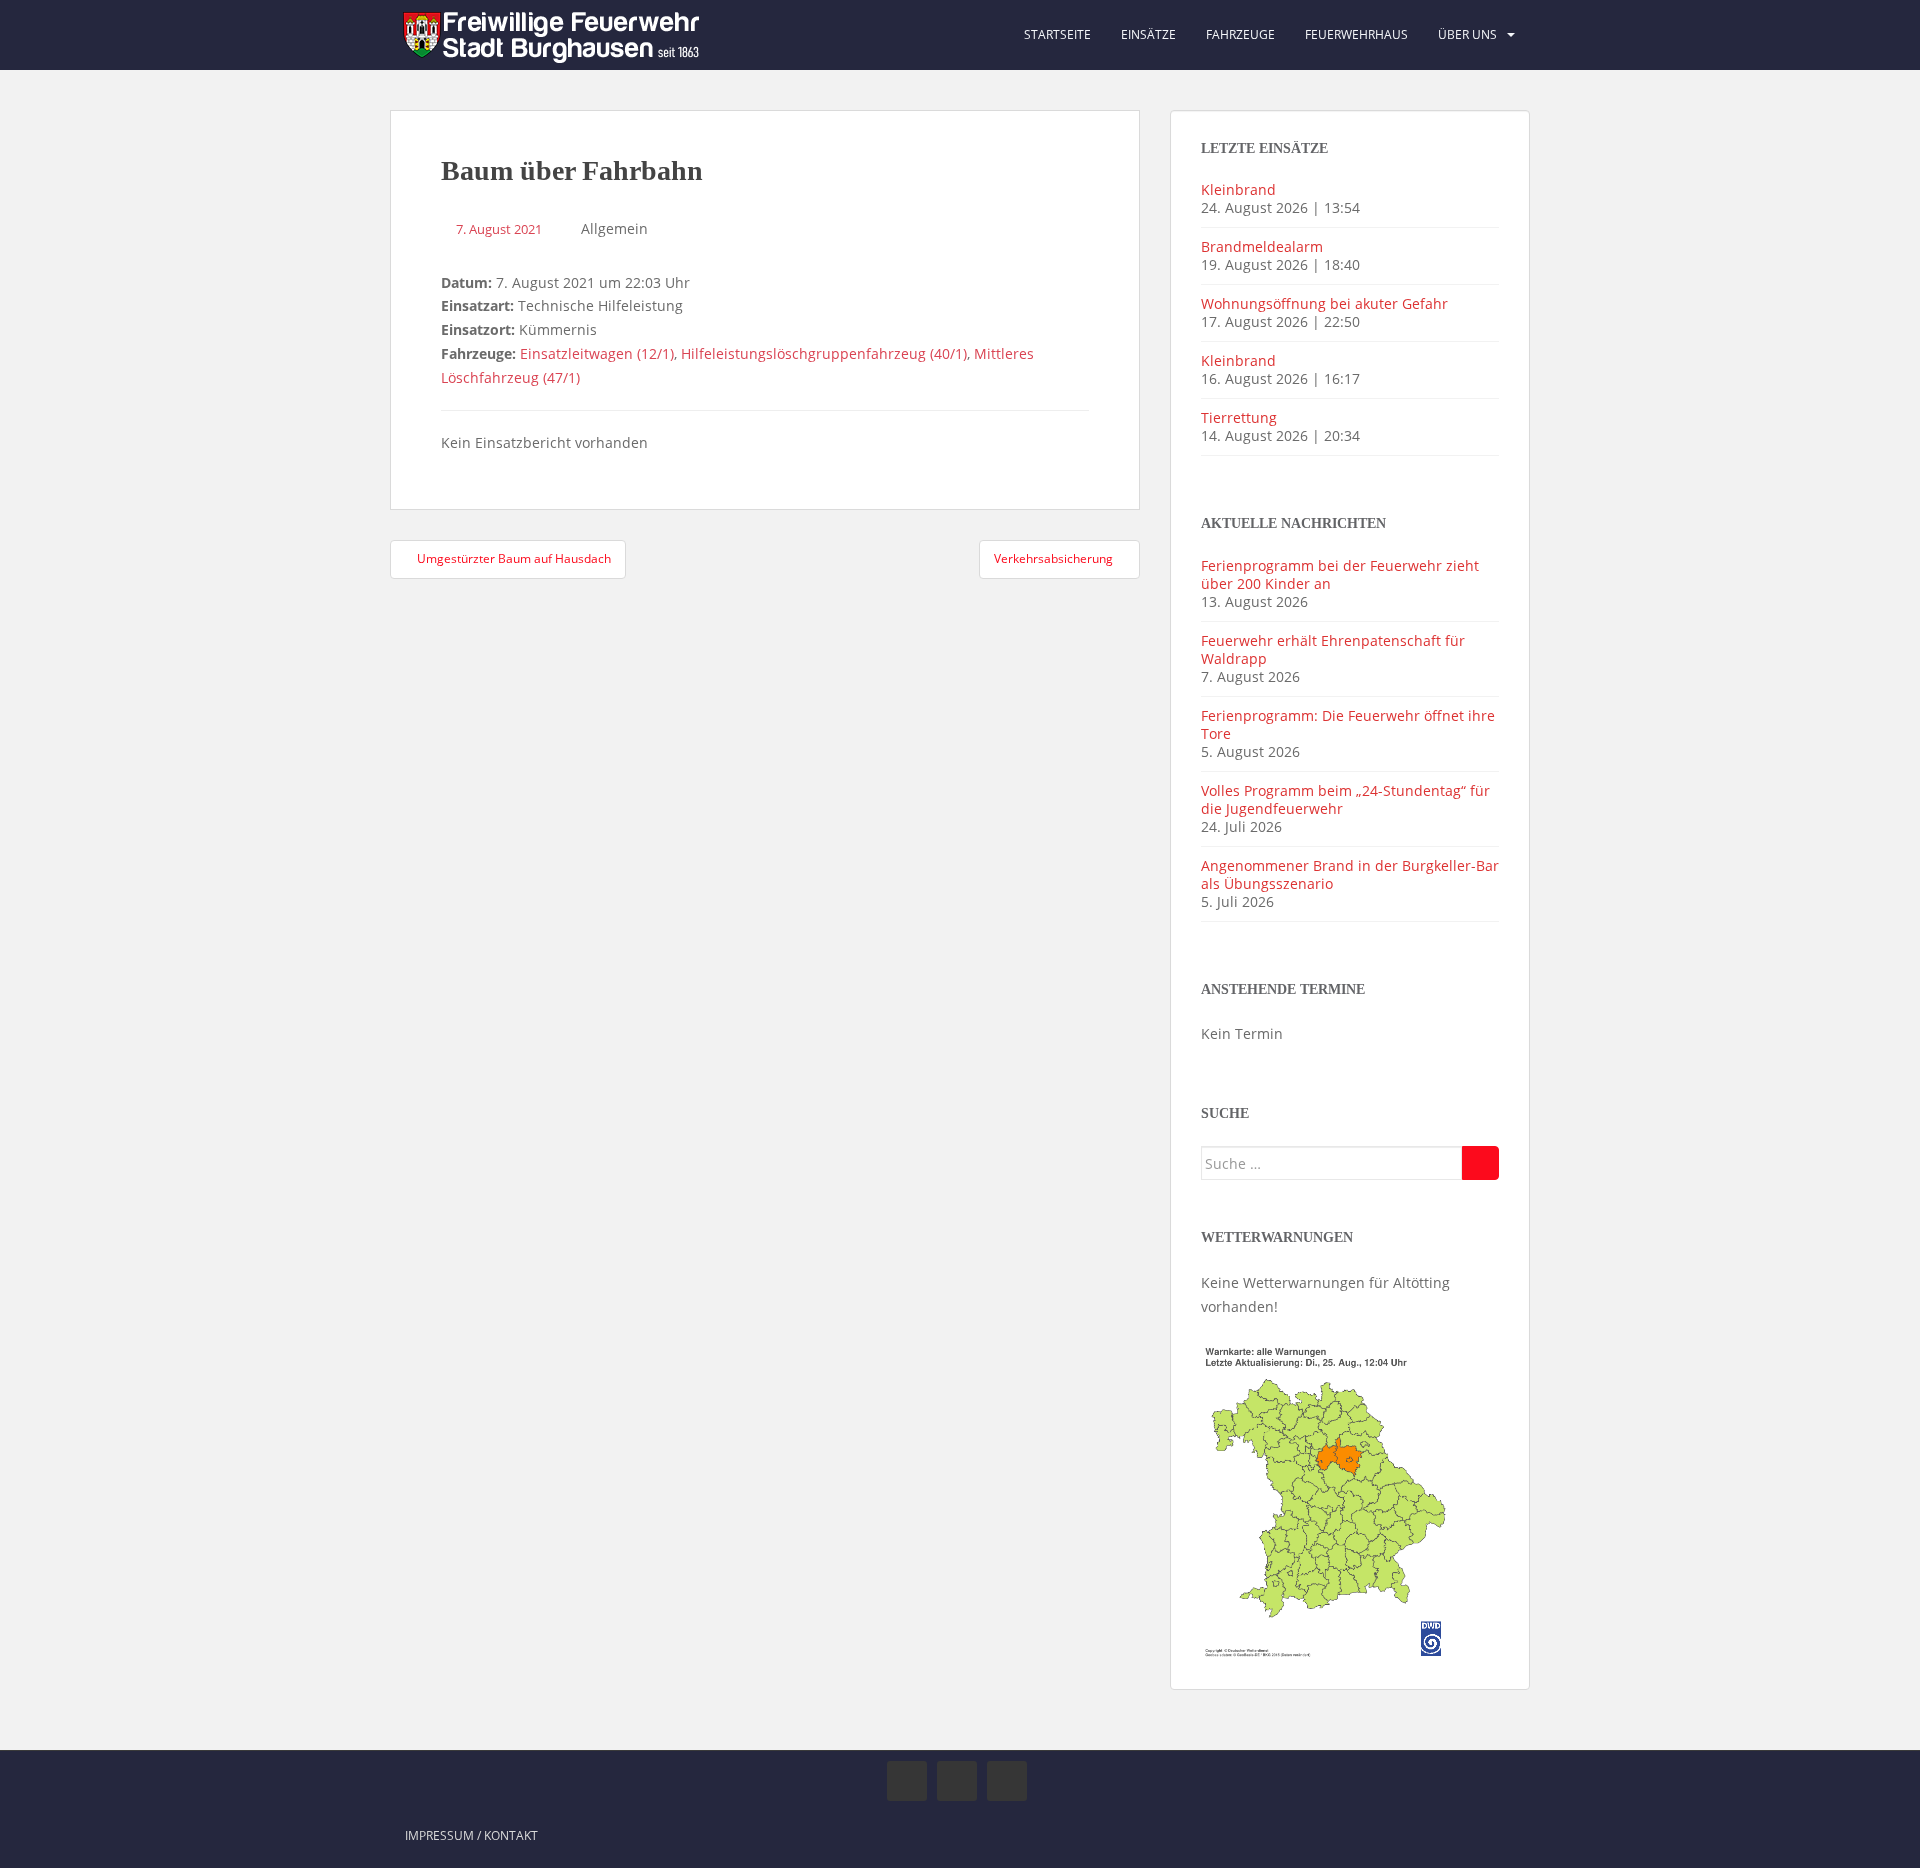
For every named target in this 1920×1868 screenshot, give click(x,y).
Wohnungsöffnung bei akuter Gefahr (1324, 303)
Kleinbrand (1238, 189)
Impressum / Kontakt (471, 1835)
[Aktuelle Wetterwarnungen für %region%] (1327, 1498)
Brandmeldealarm (1262, 246)
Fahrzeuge (1240, 34)
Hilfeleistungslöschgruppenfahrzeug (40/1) (824, 353)
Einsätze (1148, 34)
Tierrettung (1239, 417)
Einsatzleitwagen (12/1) (597, 353)
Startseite (1057, 34)
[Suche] (1480, 1163)
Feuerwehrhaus (1356, 34)
